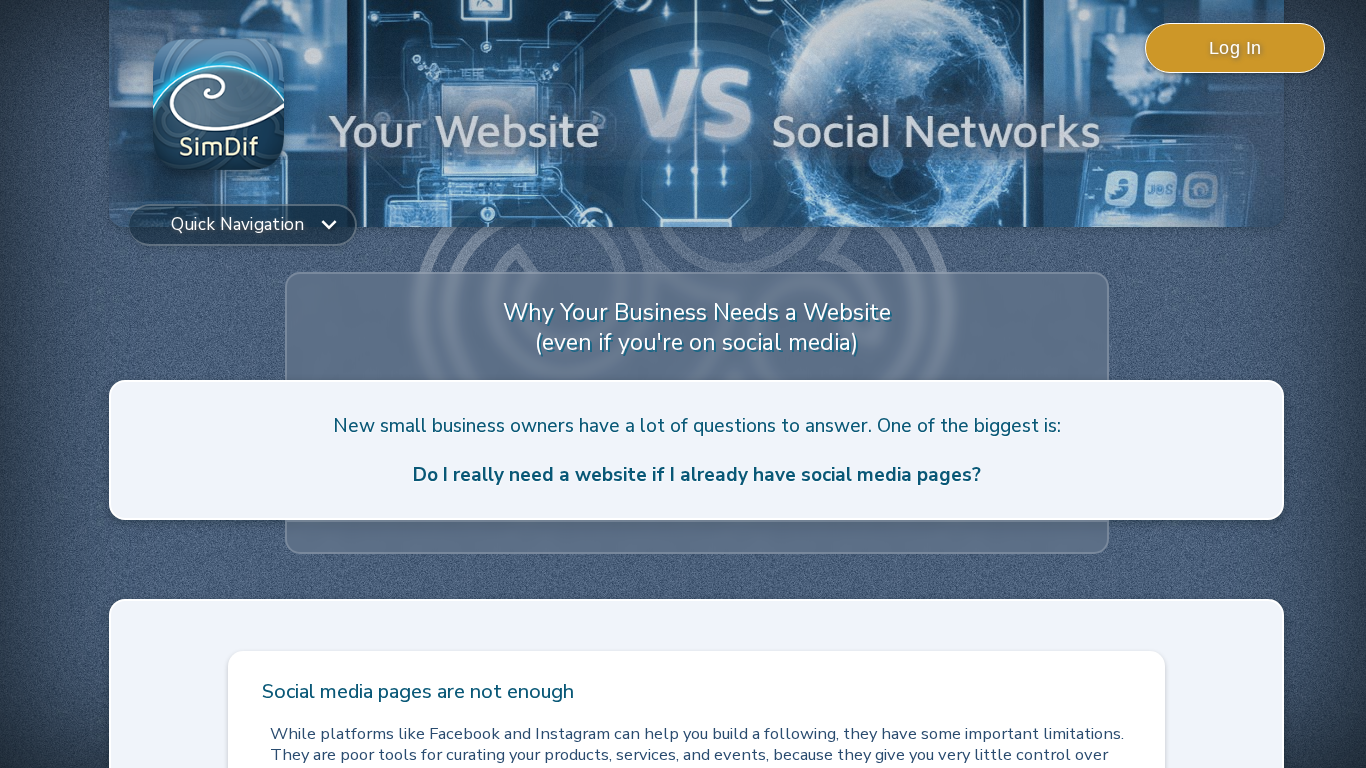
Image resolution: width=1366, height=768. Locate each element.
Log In (1235, 48)
